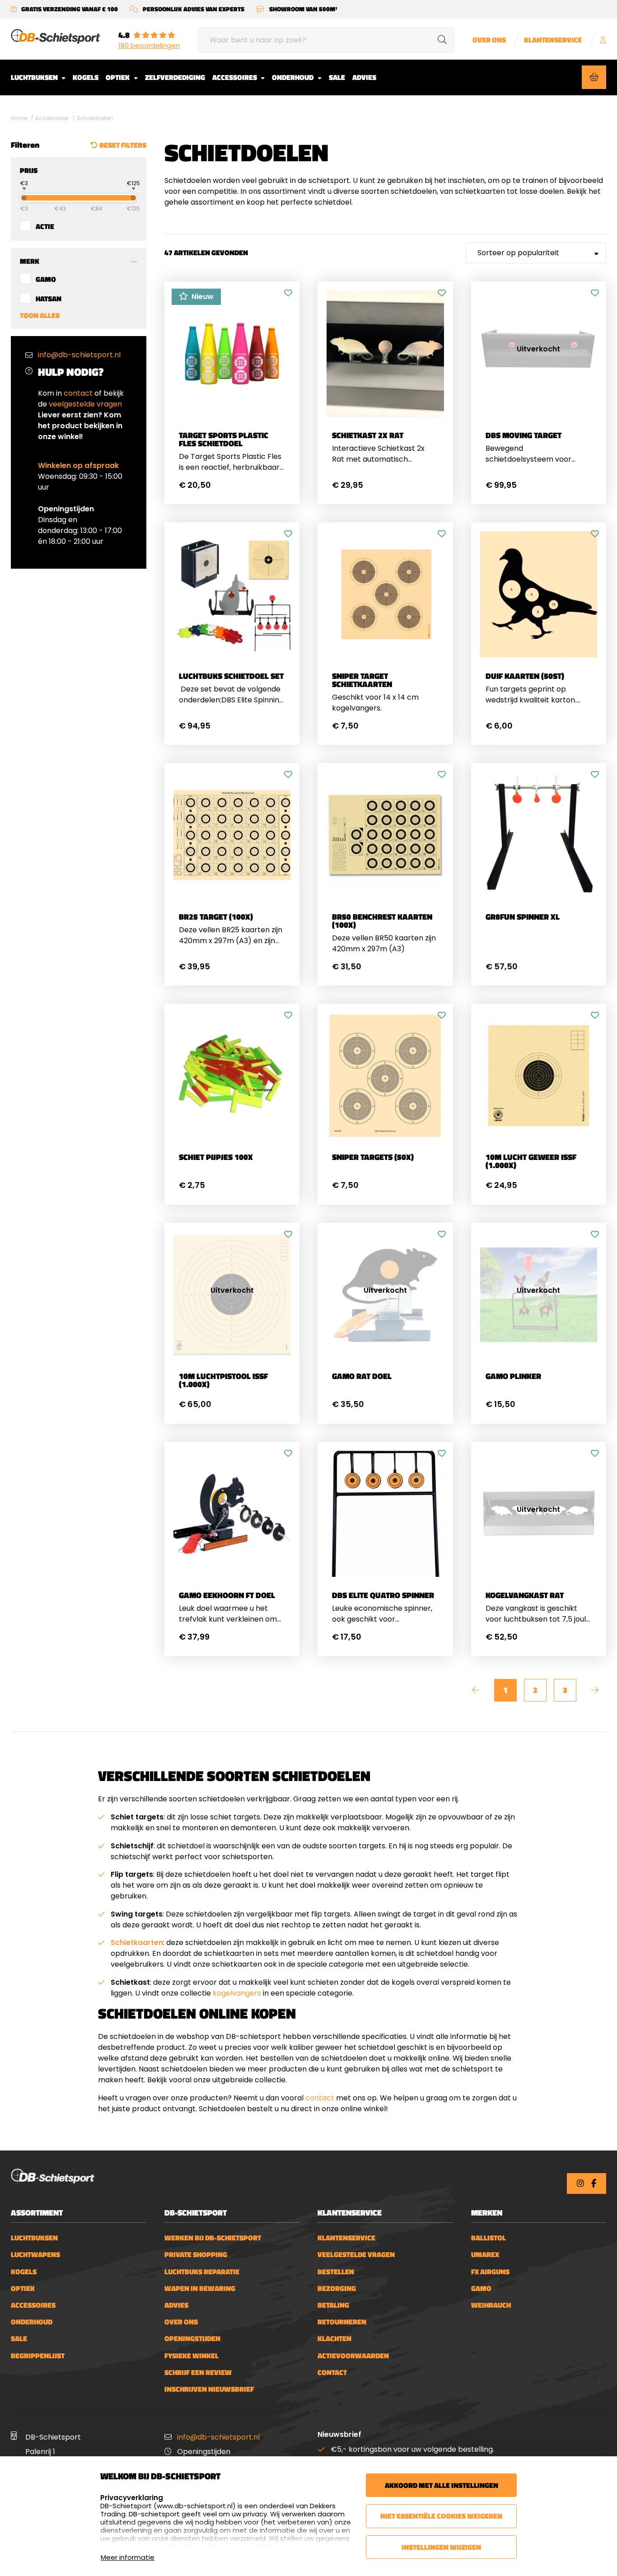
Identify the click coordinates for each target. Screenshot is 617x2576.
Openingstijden (192, 2339)
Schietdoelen (95, 118)
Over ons (489, 40)
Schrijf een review (198, 2373)
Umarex (485, 2255)
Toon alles (40, 315)
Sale (337, 77)
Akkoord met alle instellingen (442, 2485)
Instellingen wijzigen (441, 2547)
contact (78, 393)
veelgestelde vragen (85, 404)
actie (45, 226)
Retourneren (342, 2322)
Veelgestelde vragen (356, 2255)
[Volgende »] (595, 1690)
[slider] (16, 197)
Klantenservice (553, 40)
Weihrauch (491, 2305)
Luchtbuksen (35, 77)
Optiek (118, 77)
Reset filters (123, 145)
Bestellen (336, 2272)
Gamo (46, 279)
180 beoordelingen (149, 46)
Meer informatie (128, 2557)
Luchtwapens (35, 2255)
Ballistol (488, 2238)
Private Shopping (196, 2255)
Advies (364, 77)
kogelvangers (237, 1993)
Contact (332, 2373)
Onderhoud (293, 77)
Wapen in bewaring (200, 2288)
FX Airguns (490, 2272)
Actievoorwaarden (353, 2356)
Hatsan (49, 298)
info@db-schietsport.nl (79, 355)
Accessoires (235, 77)
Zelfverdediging (175, 77)
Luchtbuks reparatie (202, 2272)
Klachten (334, 2339)
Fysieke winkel (192, 2356)
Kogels (86, 77)
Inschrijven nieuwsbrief (209, 2389)
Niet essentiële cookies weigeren (441, 2516)
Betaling (333, 2305)
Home (19, 118)
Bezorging (337, 2288)
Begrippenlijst (38, 2356)
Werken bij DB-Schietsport (213, 2238)
